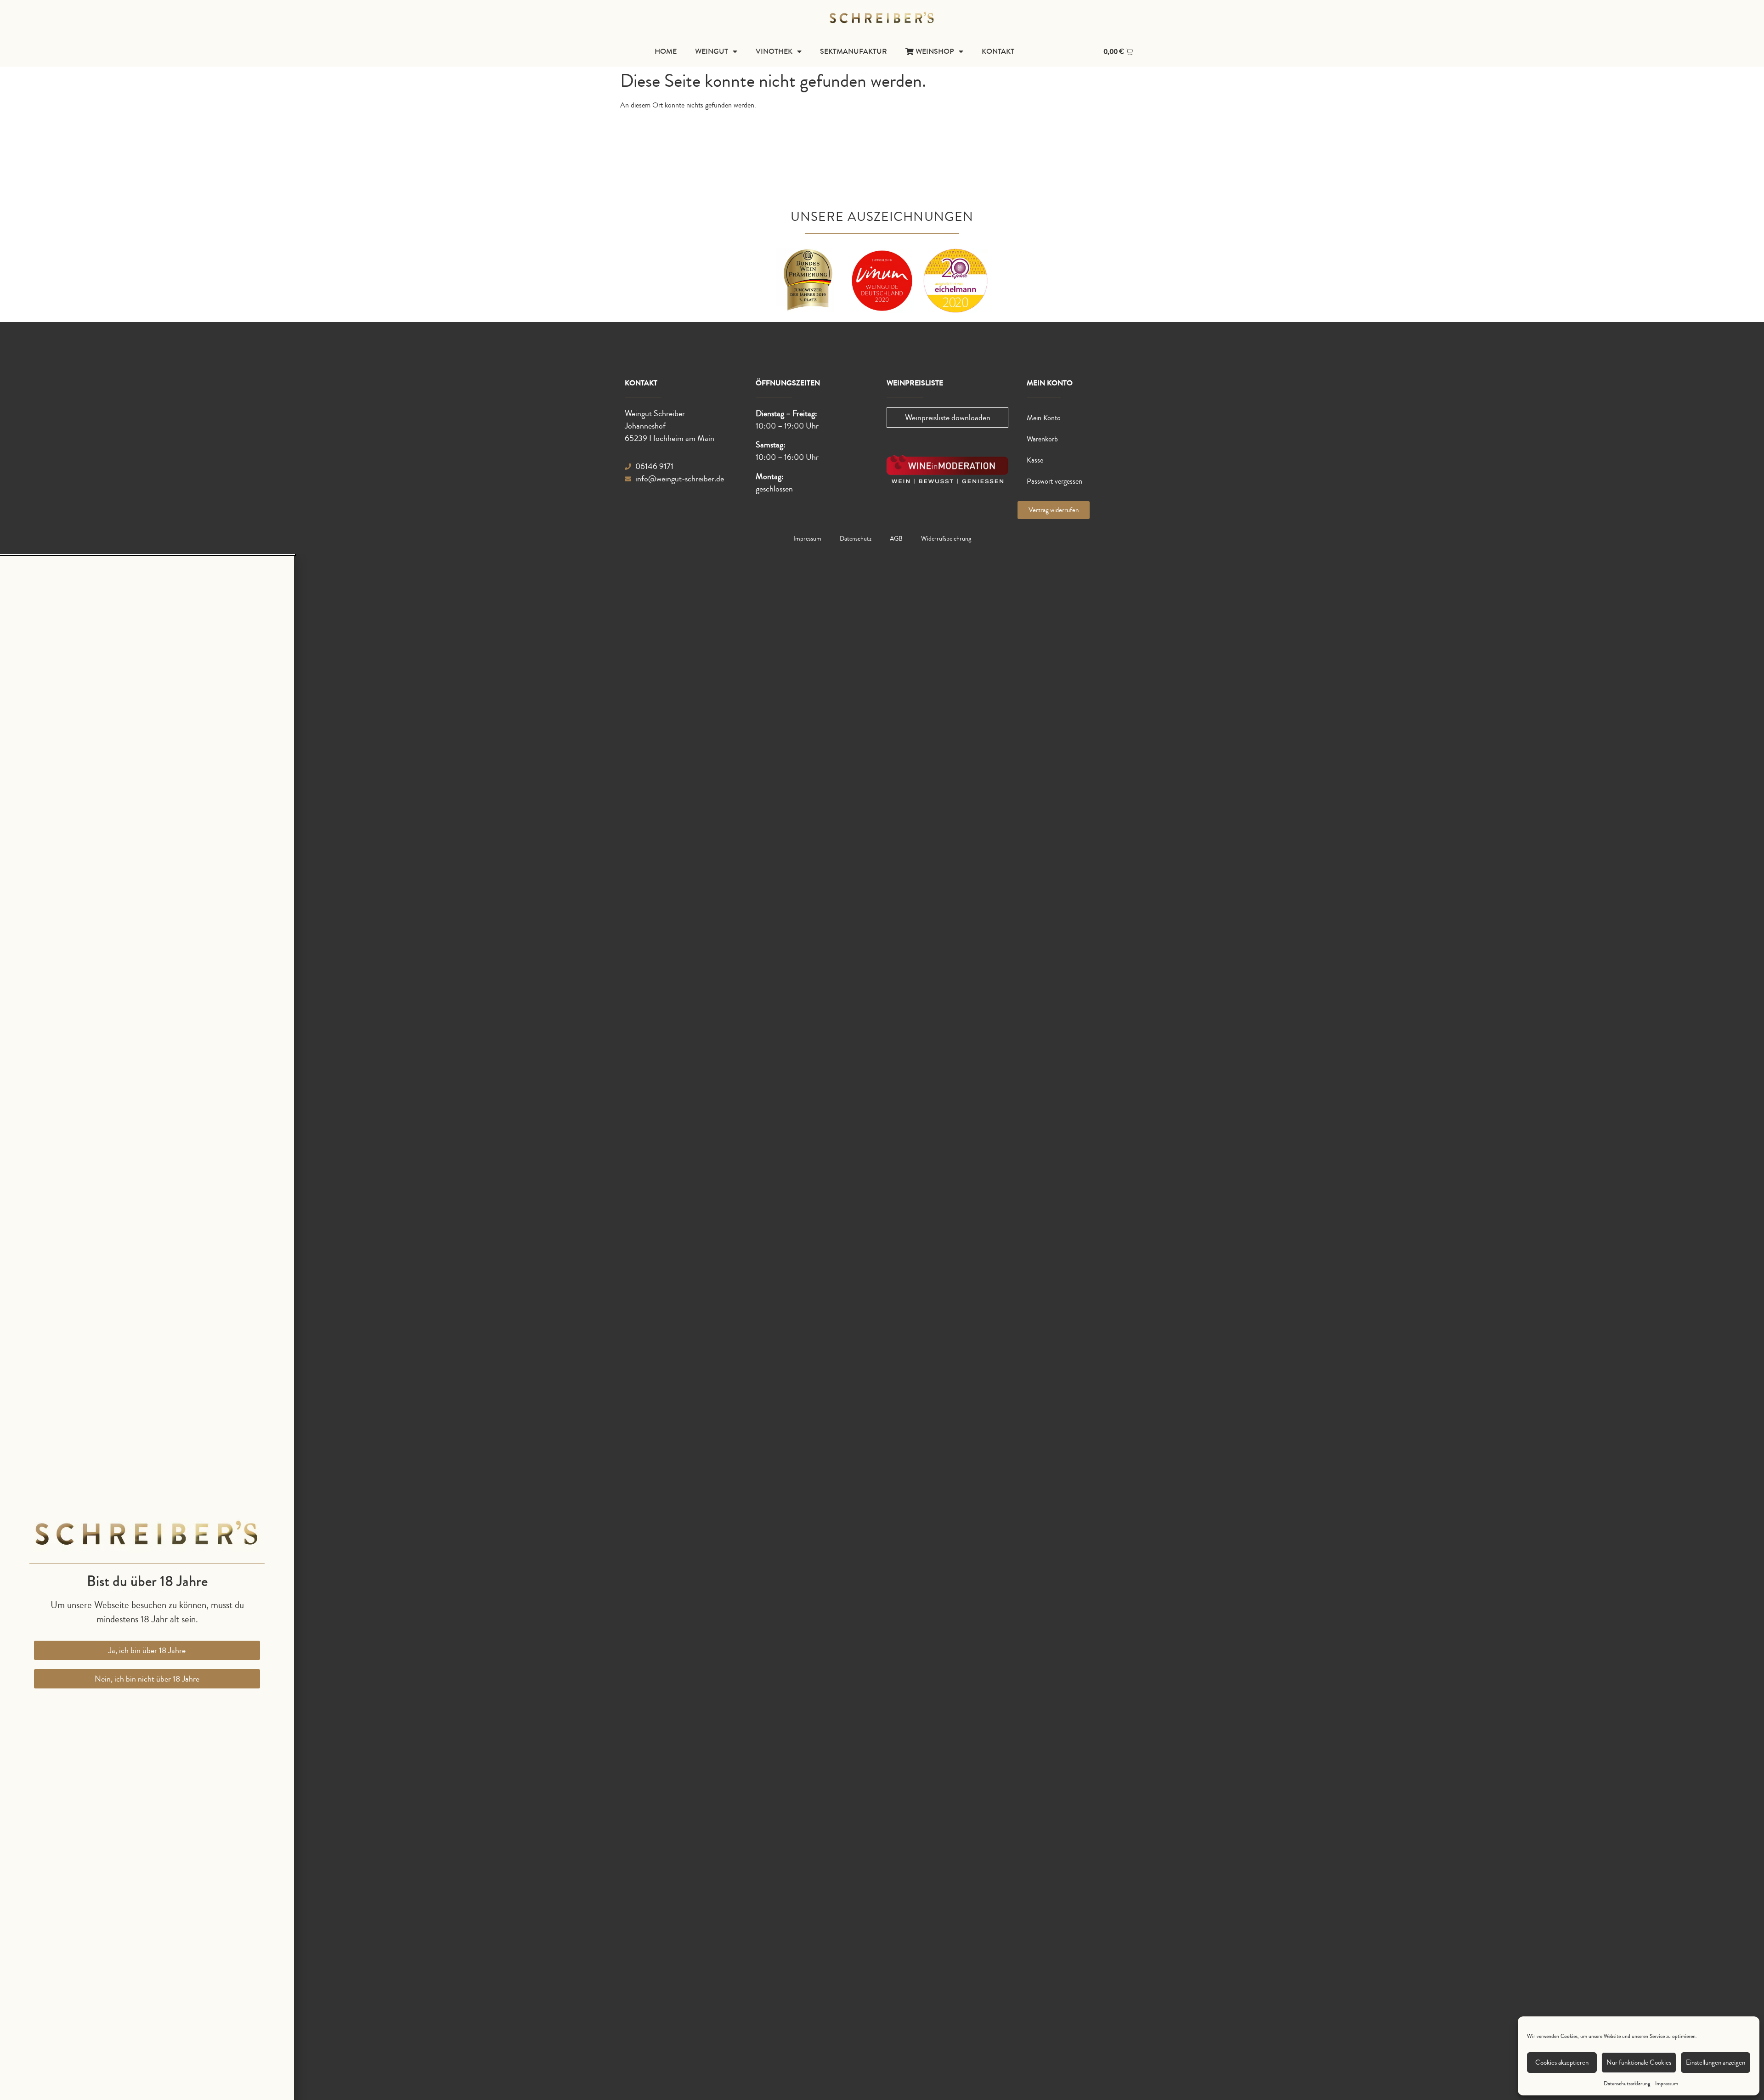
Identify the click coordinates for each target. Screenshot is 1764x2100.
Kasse (1035, 460)
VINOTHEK (774, 51)
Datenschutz (856, 539)
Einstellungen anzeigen (1716, 2063)
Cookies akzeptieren (1562, 2063)
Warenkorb (1042, 439)
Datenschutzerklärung (1627, 2084)
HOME (666, 51)
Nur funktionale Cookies (1639, 2063)
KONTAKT (998, 51)
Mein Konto (1044, 418)
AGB (896, 539)
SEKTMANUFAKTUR (854, 51)
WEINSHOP (934, 51)
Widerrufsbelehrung (946, 539)
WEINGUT (712, 51)
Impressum (1667, 2084)
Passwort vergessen (1054, 481)
